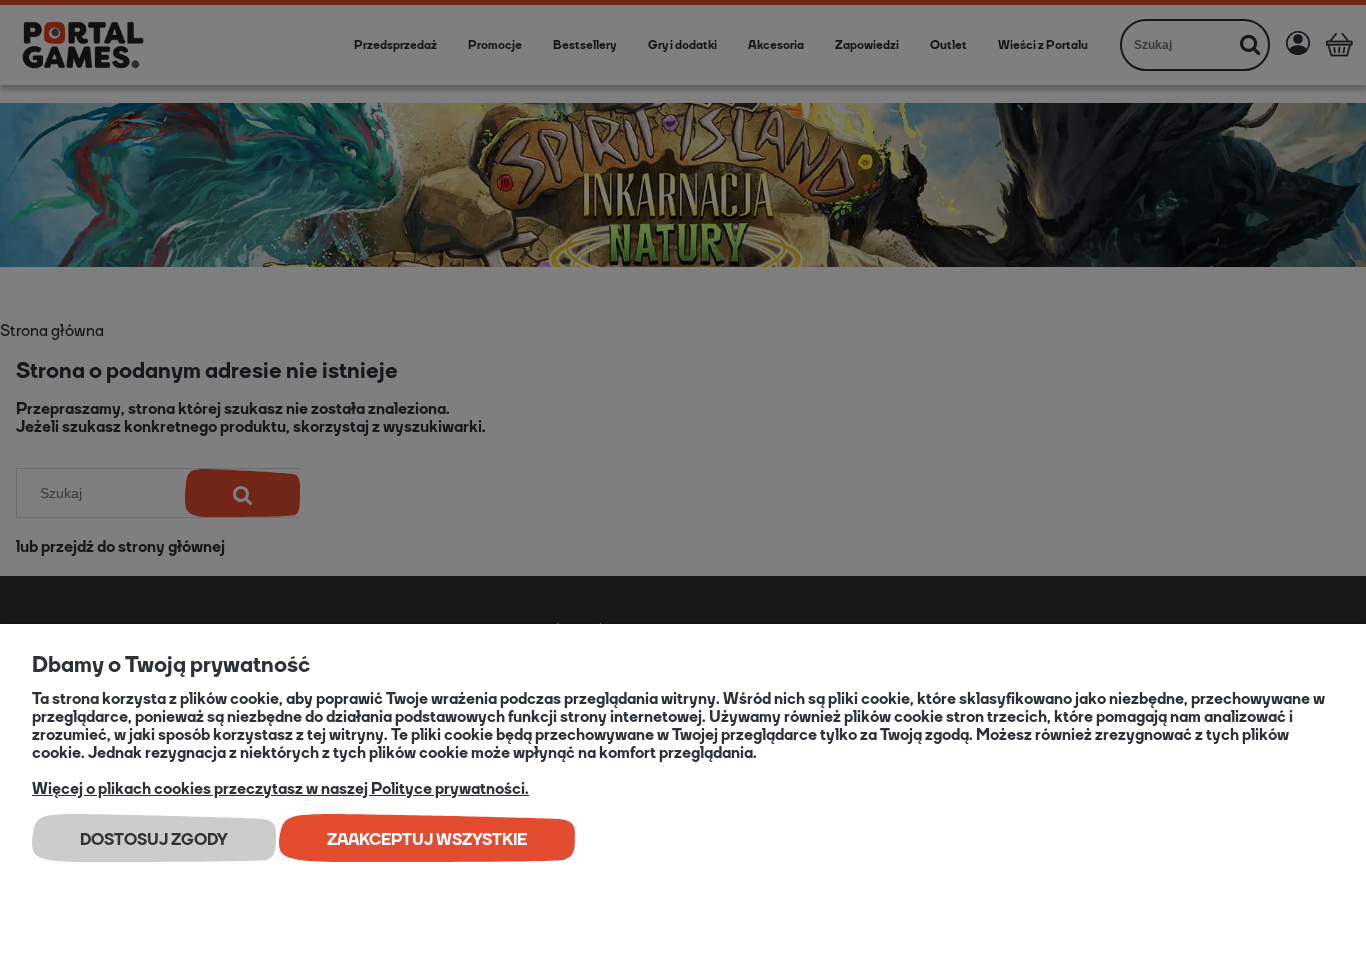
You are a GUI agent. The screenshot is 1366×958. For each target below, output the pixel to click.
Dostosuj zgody (154, 839)
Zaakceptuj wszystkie (427, 839)
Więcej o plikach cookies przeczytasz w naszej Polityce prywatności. (280, 788)
